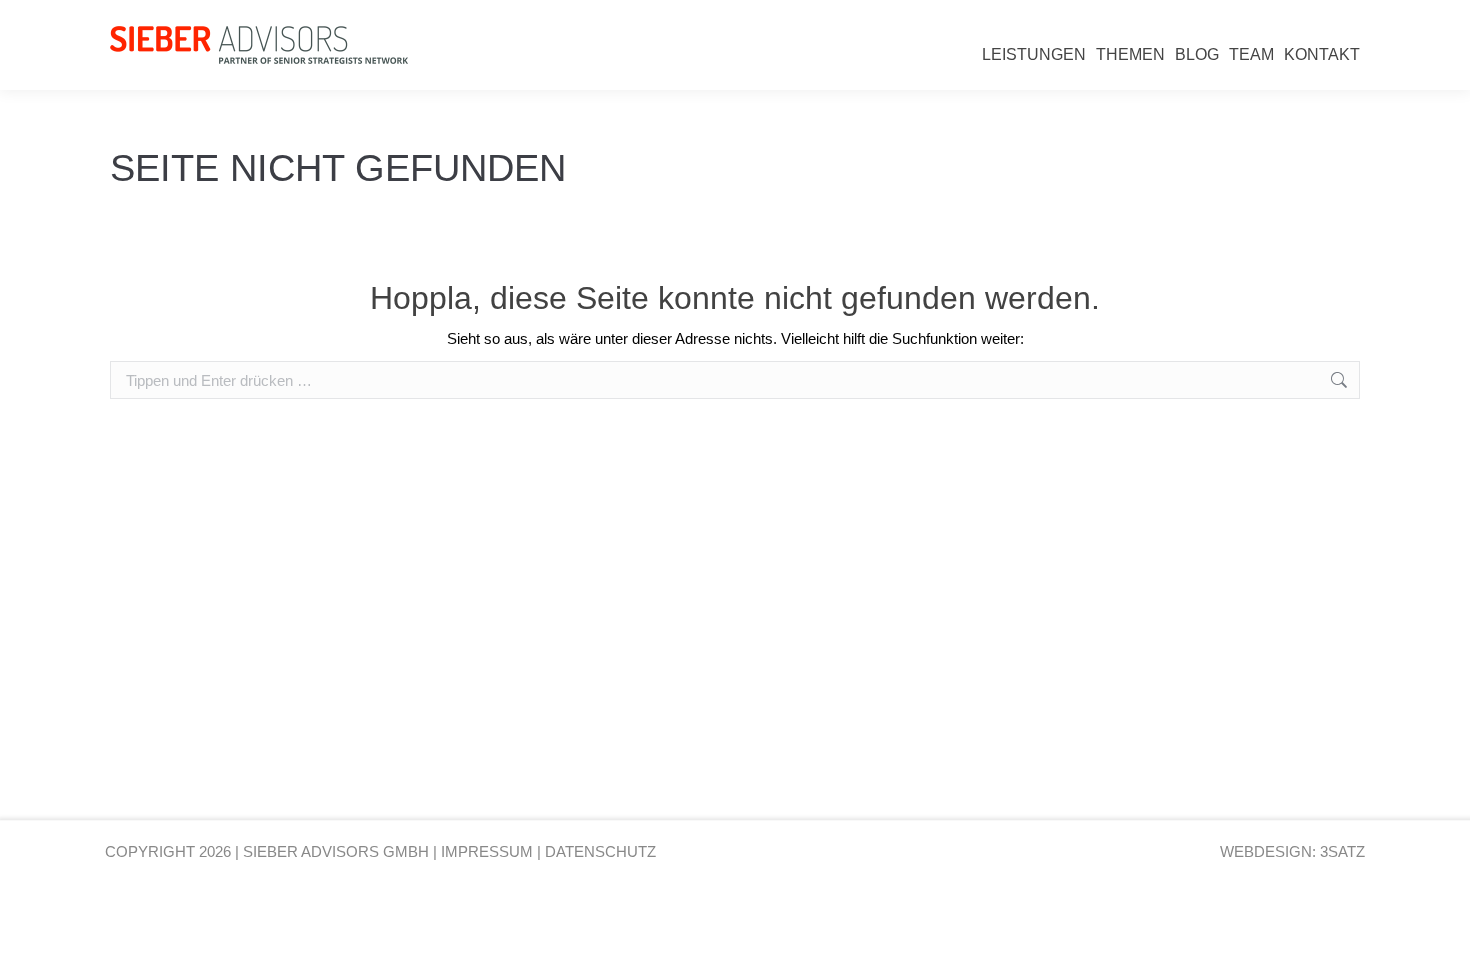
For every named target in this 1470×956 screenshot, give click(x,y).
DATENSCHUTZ (600, 851)
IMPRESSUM (487, 851)
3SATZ (1342, 851)
